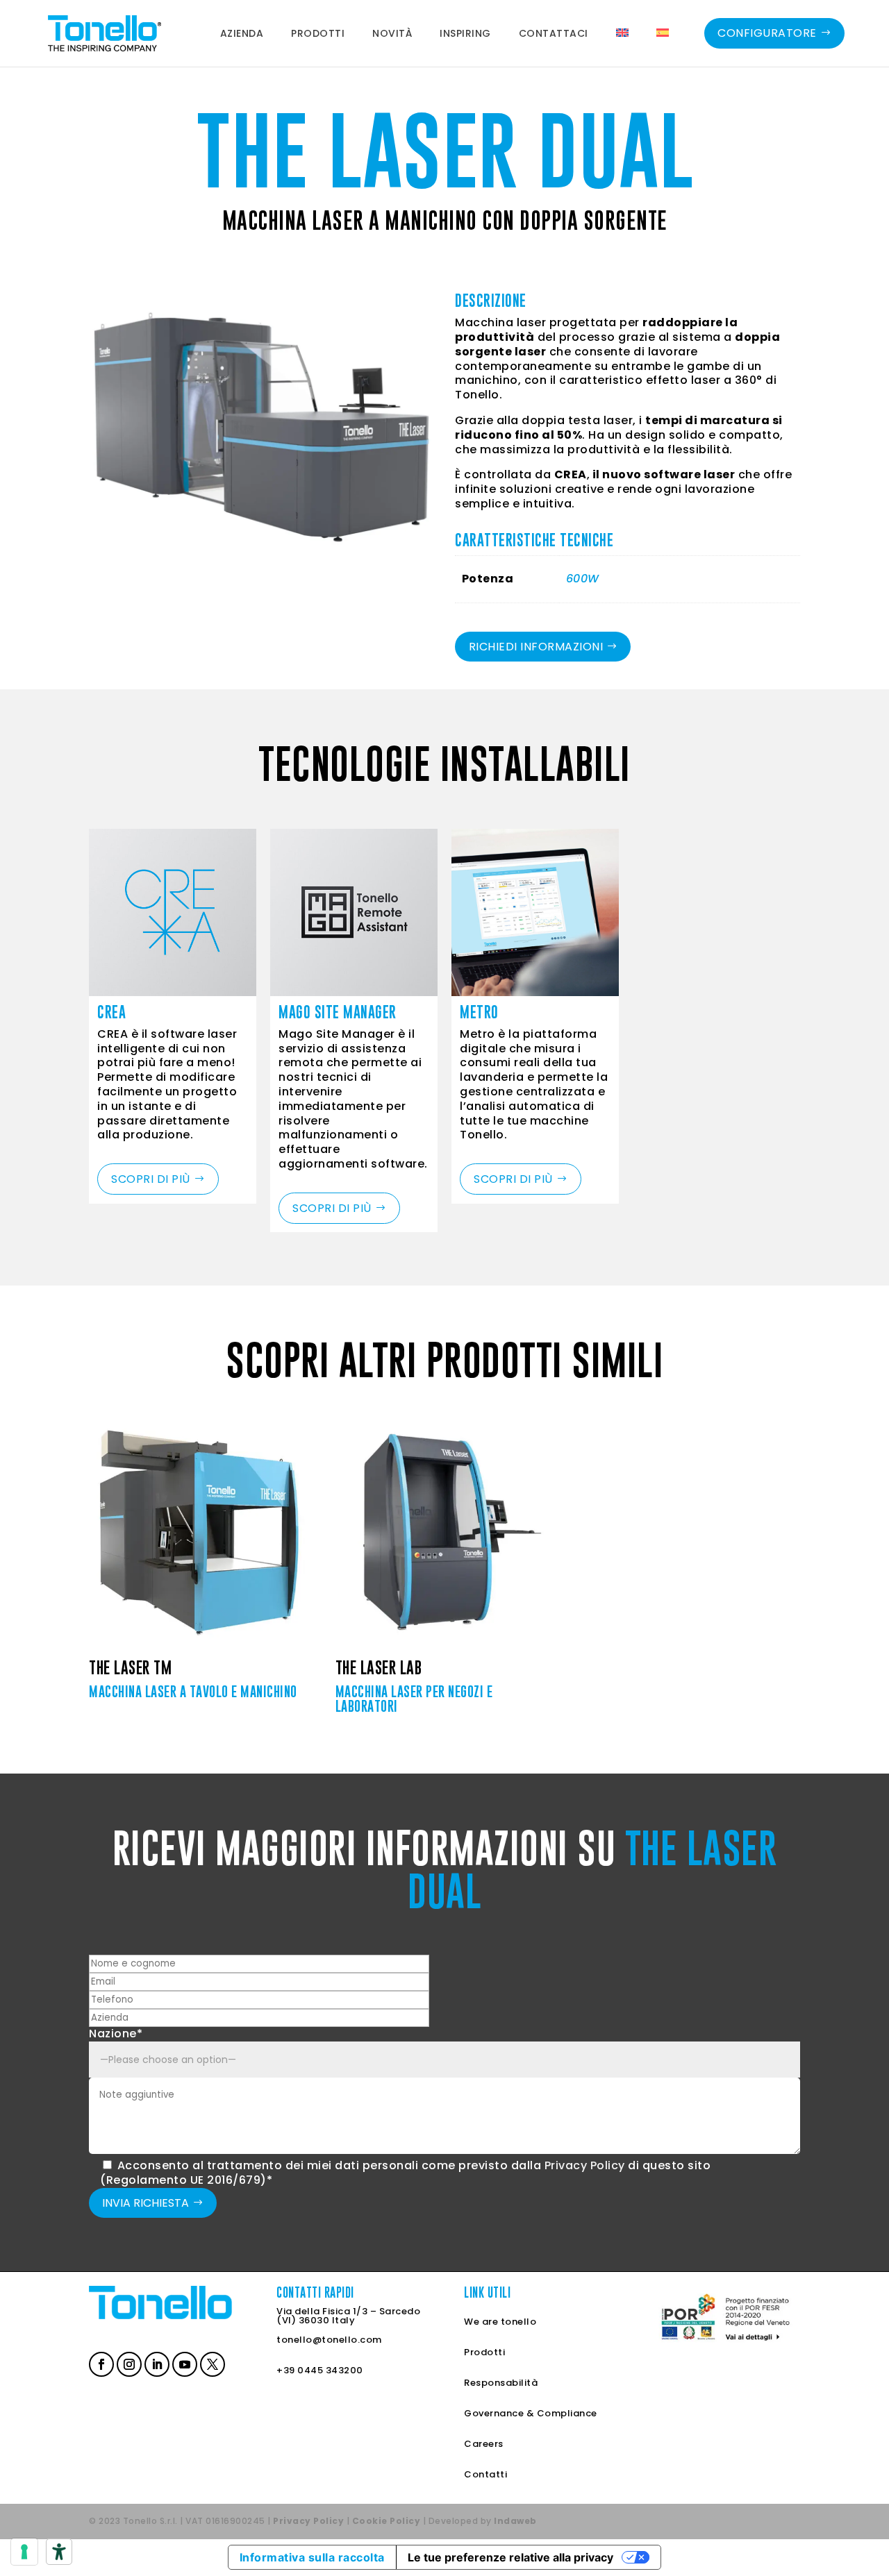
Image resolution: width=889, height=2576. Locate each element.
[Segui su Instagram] (128, 2363)
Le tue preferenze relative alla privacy (510, 2557)
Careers (484, 2443)
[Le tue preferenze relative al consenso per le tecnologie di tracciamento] (24, 2552)
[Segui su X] (211, 2363)
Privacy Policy (585, 2165)
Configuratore (767, 33)
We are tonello (500, 2321)
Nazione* (116, 2034)
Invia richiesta (146, 2203)
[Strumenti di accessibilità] (59, 2552)
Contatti (485, 2474)
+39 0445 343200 (320, 2369)
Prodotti (484, 2351)
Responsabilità (501, 2382)
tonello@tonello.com (329, 2339)
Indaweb (515, 2521)
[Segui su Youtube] (183, 2363)
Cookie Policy (387, 2521)
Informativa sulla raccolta (312, 2557)
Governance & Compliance (531, 2413)
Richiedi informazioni (536, 647)
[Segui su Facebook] (100, 2363)
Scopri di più (151, 1179)
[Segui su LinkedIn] (156, 2363)
